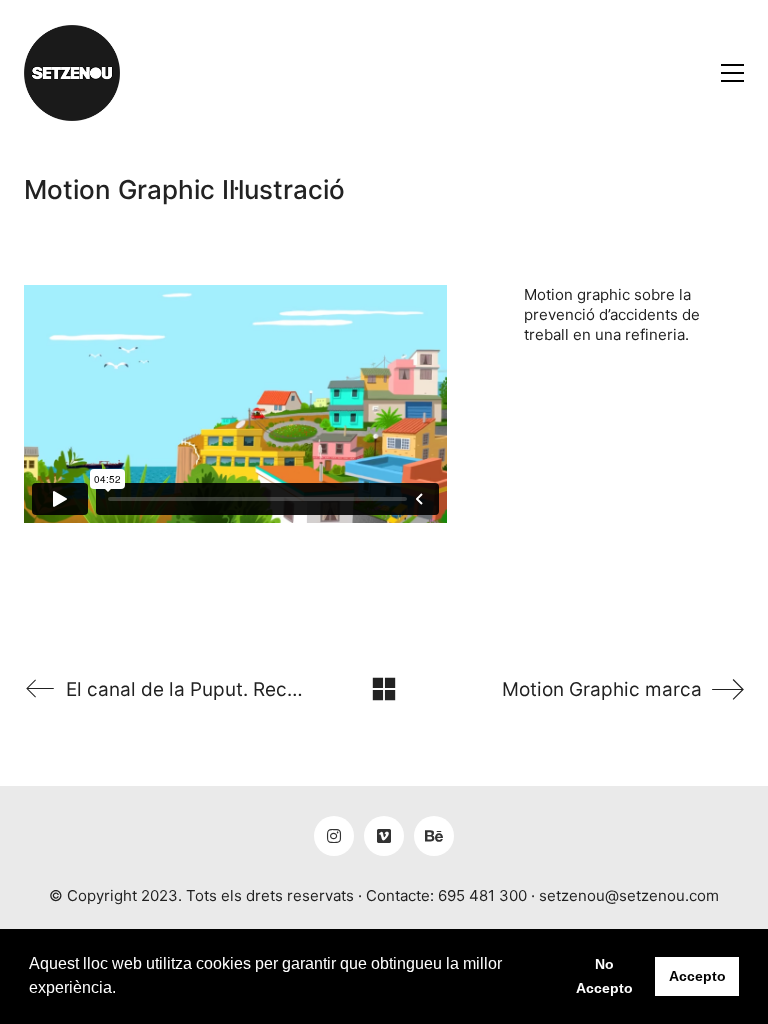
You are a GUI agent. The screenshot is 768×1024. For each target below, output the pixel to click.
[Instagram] (334, 836)
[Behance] (434, 836)
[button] (123, 990)
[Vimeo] (384, 836)
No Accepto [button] (604, 976)
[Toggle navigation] (732, 73)
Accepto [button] (697, 976)
